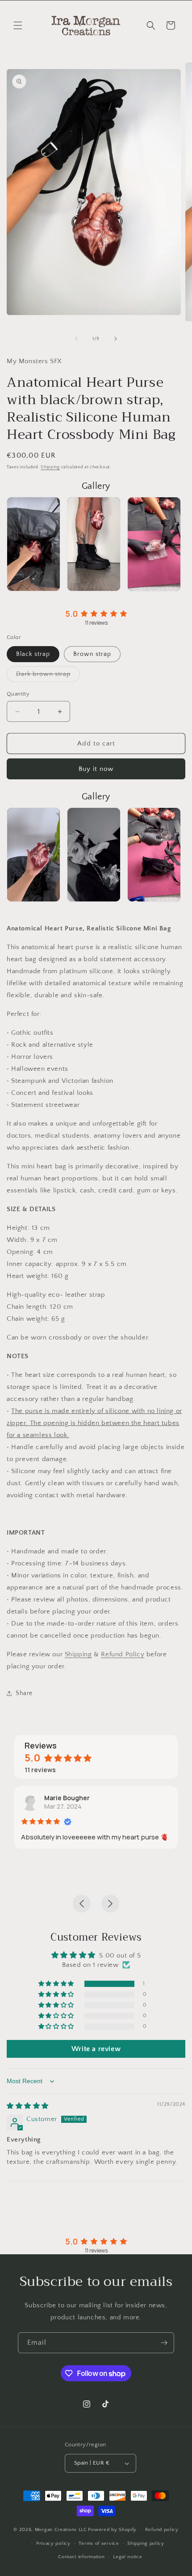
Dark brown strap (48, 676)
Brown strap (92, 654)
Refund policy (162, 2530)
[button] (18, 25)
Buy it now (96, 769)
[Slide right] (116, 339)
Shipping (50, 467)
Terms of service (99, 2543)
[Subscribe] (164, 2343)
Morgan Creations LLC (61, 2530)
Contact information (81, 2557)
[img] (28, 2106)
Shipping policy (146, 2543)
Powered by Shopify (112, 2530)
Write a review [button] (96, 2049)
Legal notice (127, 2557)
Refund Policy (123, 1654)
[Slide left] (76, 339)
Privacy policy (53, 2543)
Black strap (33, 654)
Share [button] (24, 1693)
